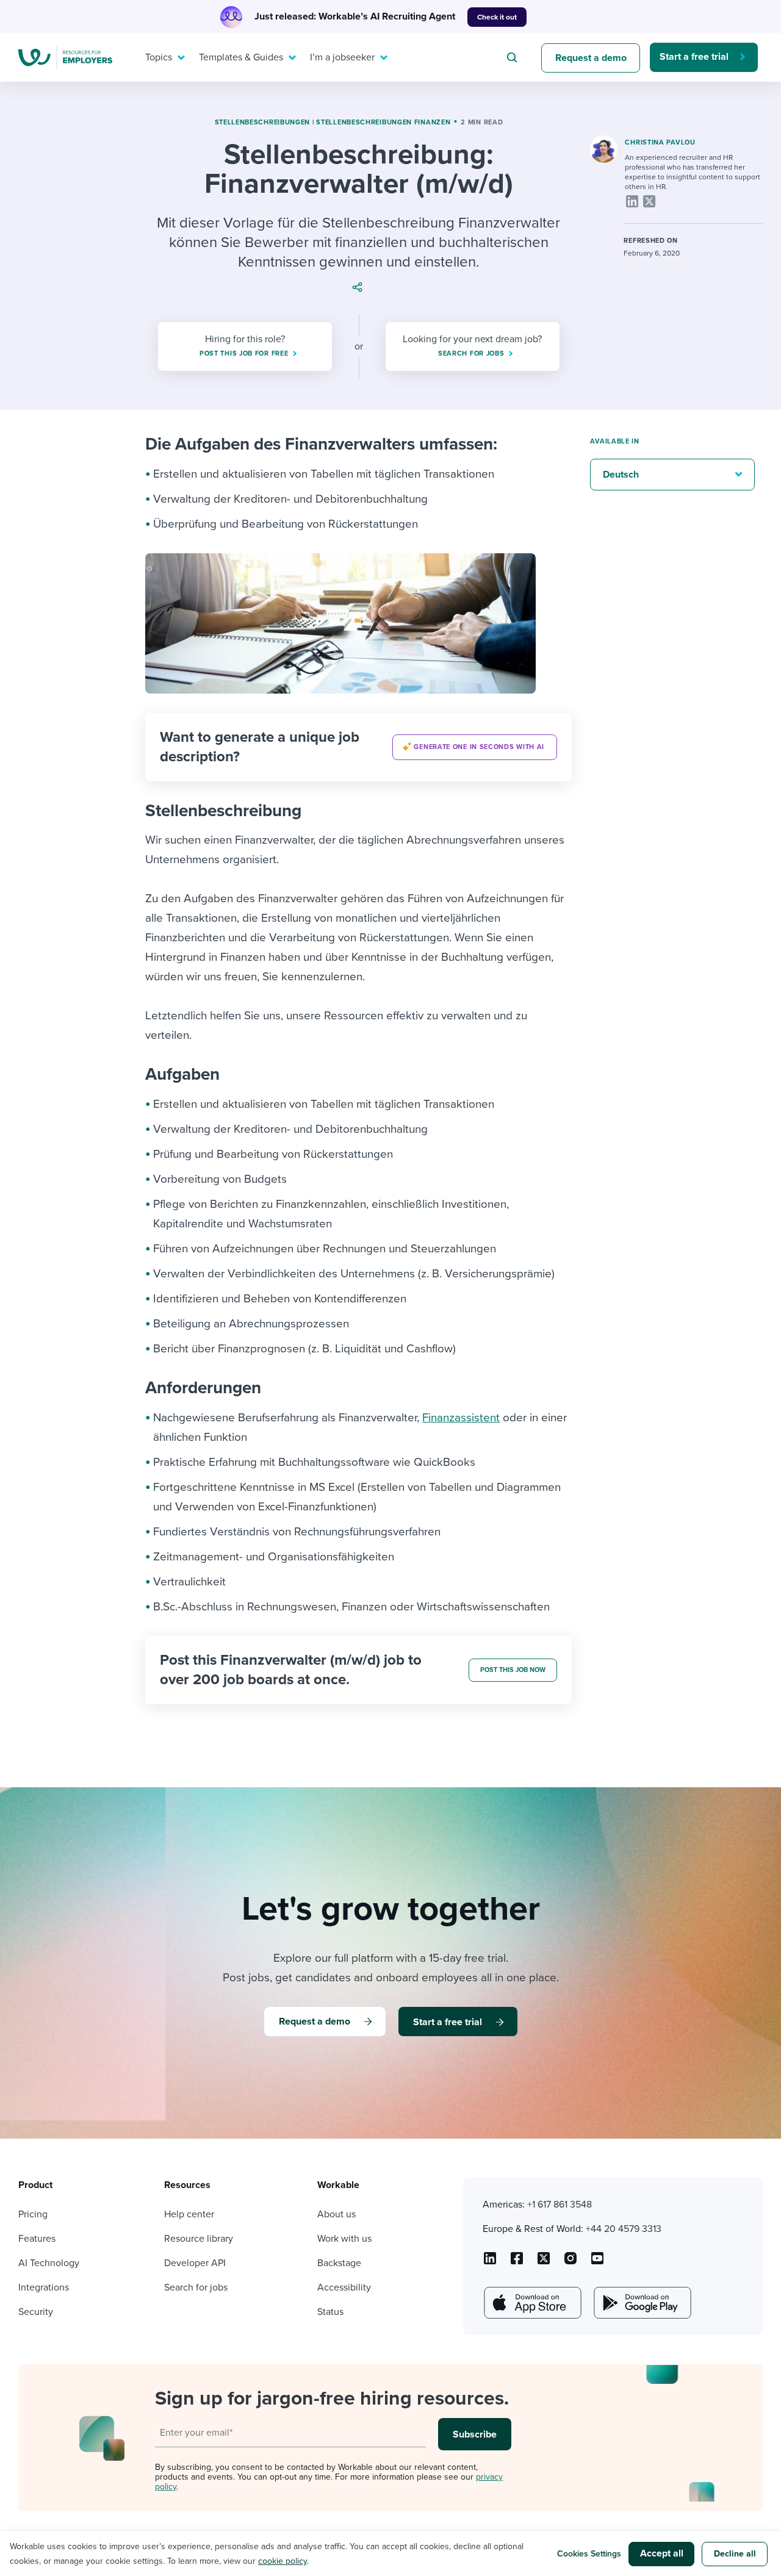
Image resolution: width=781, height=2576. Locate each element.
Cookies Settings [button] (589, 2554)
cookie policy (283, 2561)
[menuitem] (162, 57)
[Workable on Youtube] (544, 2262)
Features (37, 2239)
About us (337, 2214)
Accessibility (344, 2287)
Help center (189, 2214)
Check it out (497, 17)
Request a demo (591, 58)
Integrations (44, 2287)
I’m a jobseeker (342, 57)
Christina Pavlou (660, 142)
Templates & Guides (241, 57)
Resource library (199, 2239)
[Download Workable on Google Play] (641, 2303)
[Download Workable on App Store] (531, 2303)
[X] (649, 201)
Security (36, 2312)
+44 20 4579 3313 (624, 2229)
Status (330, 2312)
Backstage (339, 2263)
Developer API (195, 2263)
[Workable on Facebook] (517, 2262)
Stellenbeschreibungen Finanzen (383, 122)
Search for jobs (196, 2287)
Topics (159, 57)
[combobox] (514, 57)
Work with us (344, 2239)
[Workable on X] (570, 2262)
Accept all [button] (662, 2553)
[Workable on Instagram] (597, 2262)
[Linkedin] (632, 201)
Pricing (33, 2214)
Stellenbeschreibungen (263, 122)
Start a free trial (694, 57)
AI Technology (49, 2263)
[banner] (358, 747)
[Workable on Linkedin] (490, 2262)
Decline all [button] (735, 2554)
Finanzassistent (461, 1418)
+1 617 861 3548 (560, 2205)
